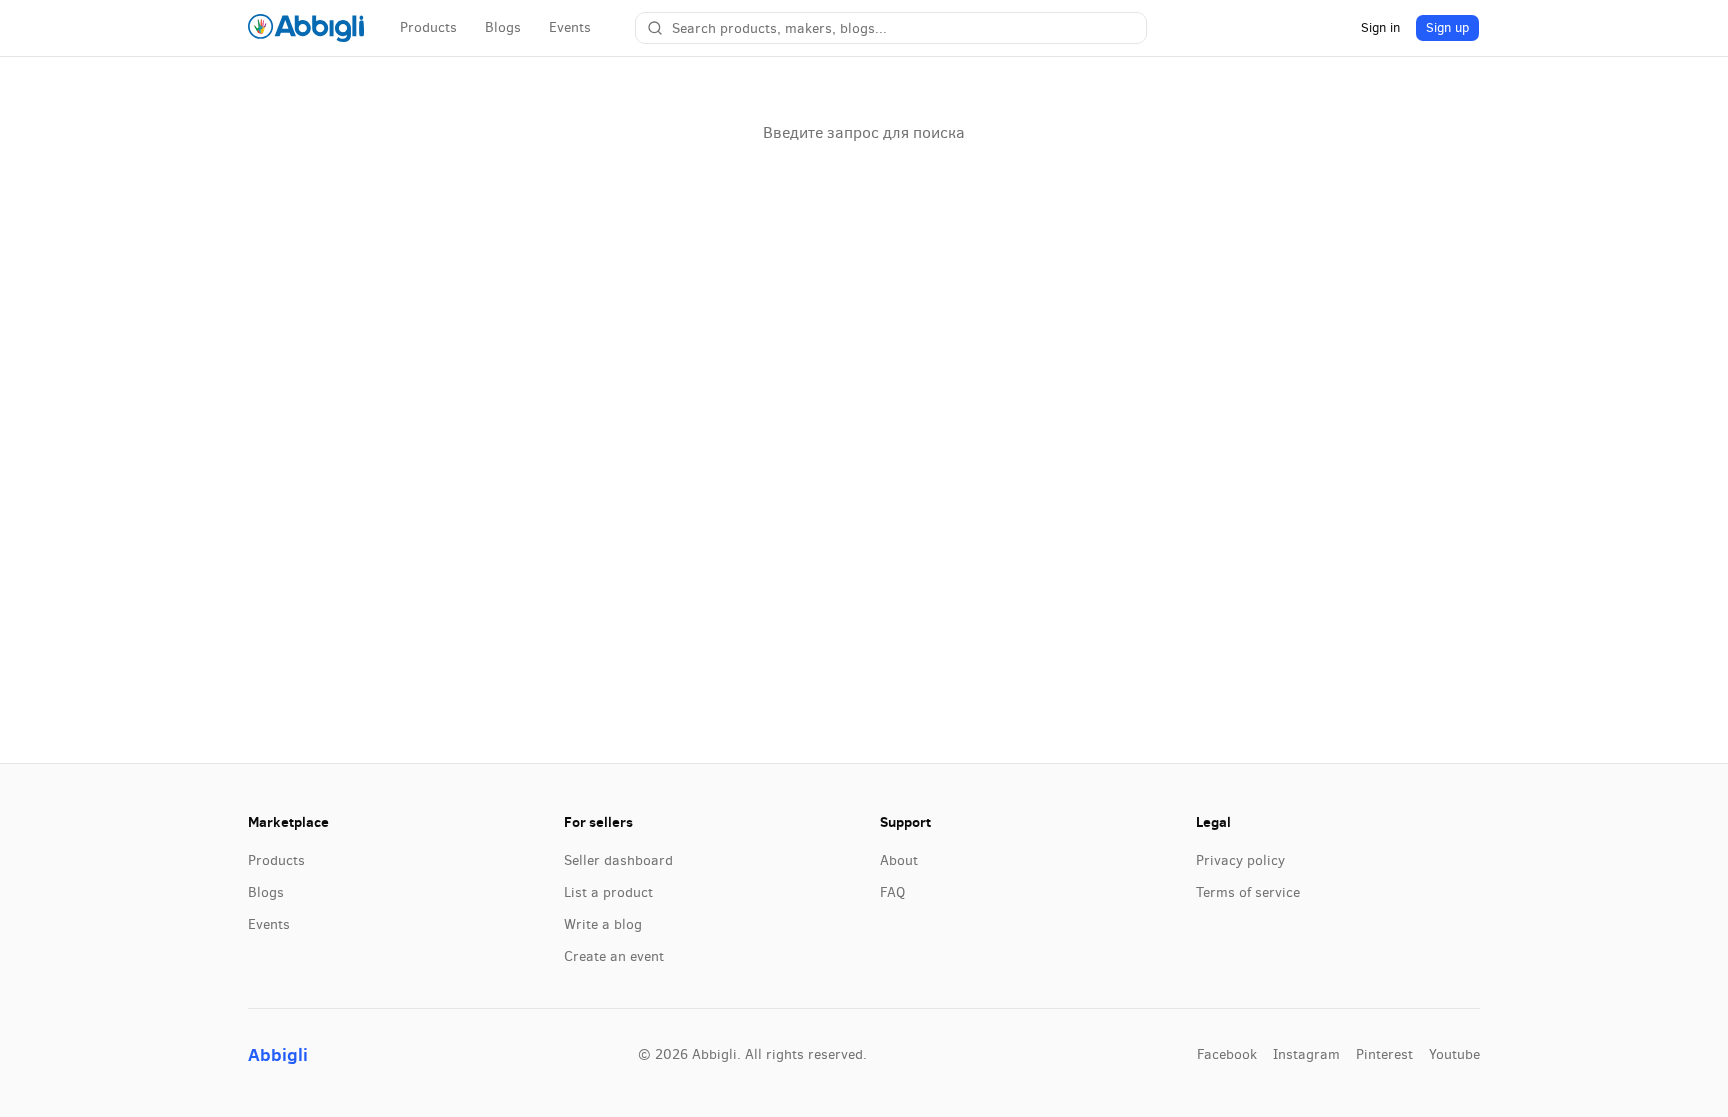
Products (428, 27)
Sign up (1447, 27)
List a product (608, 892)
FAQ (892, 892)
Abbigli (278, 1054)
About (899, 860)
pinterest (1384, 1054)
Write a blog (603, 924)
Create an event (614, 956)
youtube (1454, 1054)
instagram (1306, 1054)
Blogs (503, 27)
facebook (1227, 1054)
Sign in (1380, 27)
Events (570, 27)
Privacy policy (1240, 860)
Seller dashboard (618, 860)
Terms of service (1248, 892)
